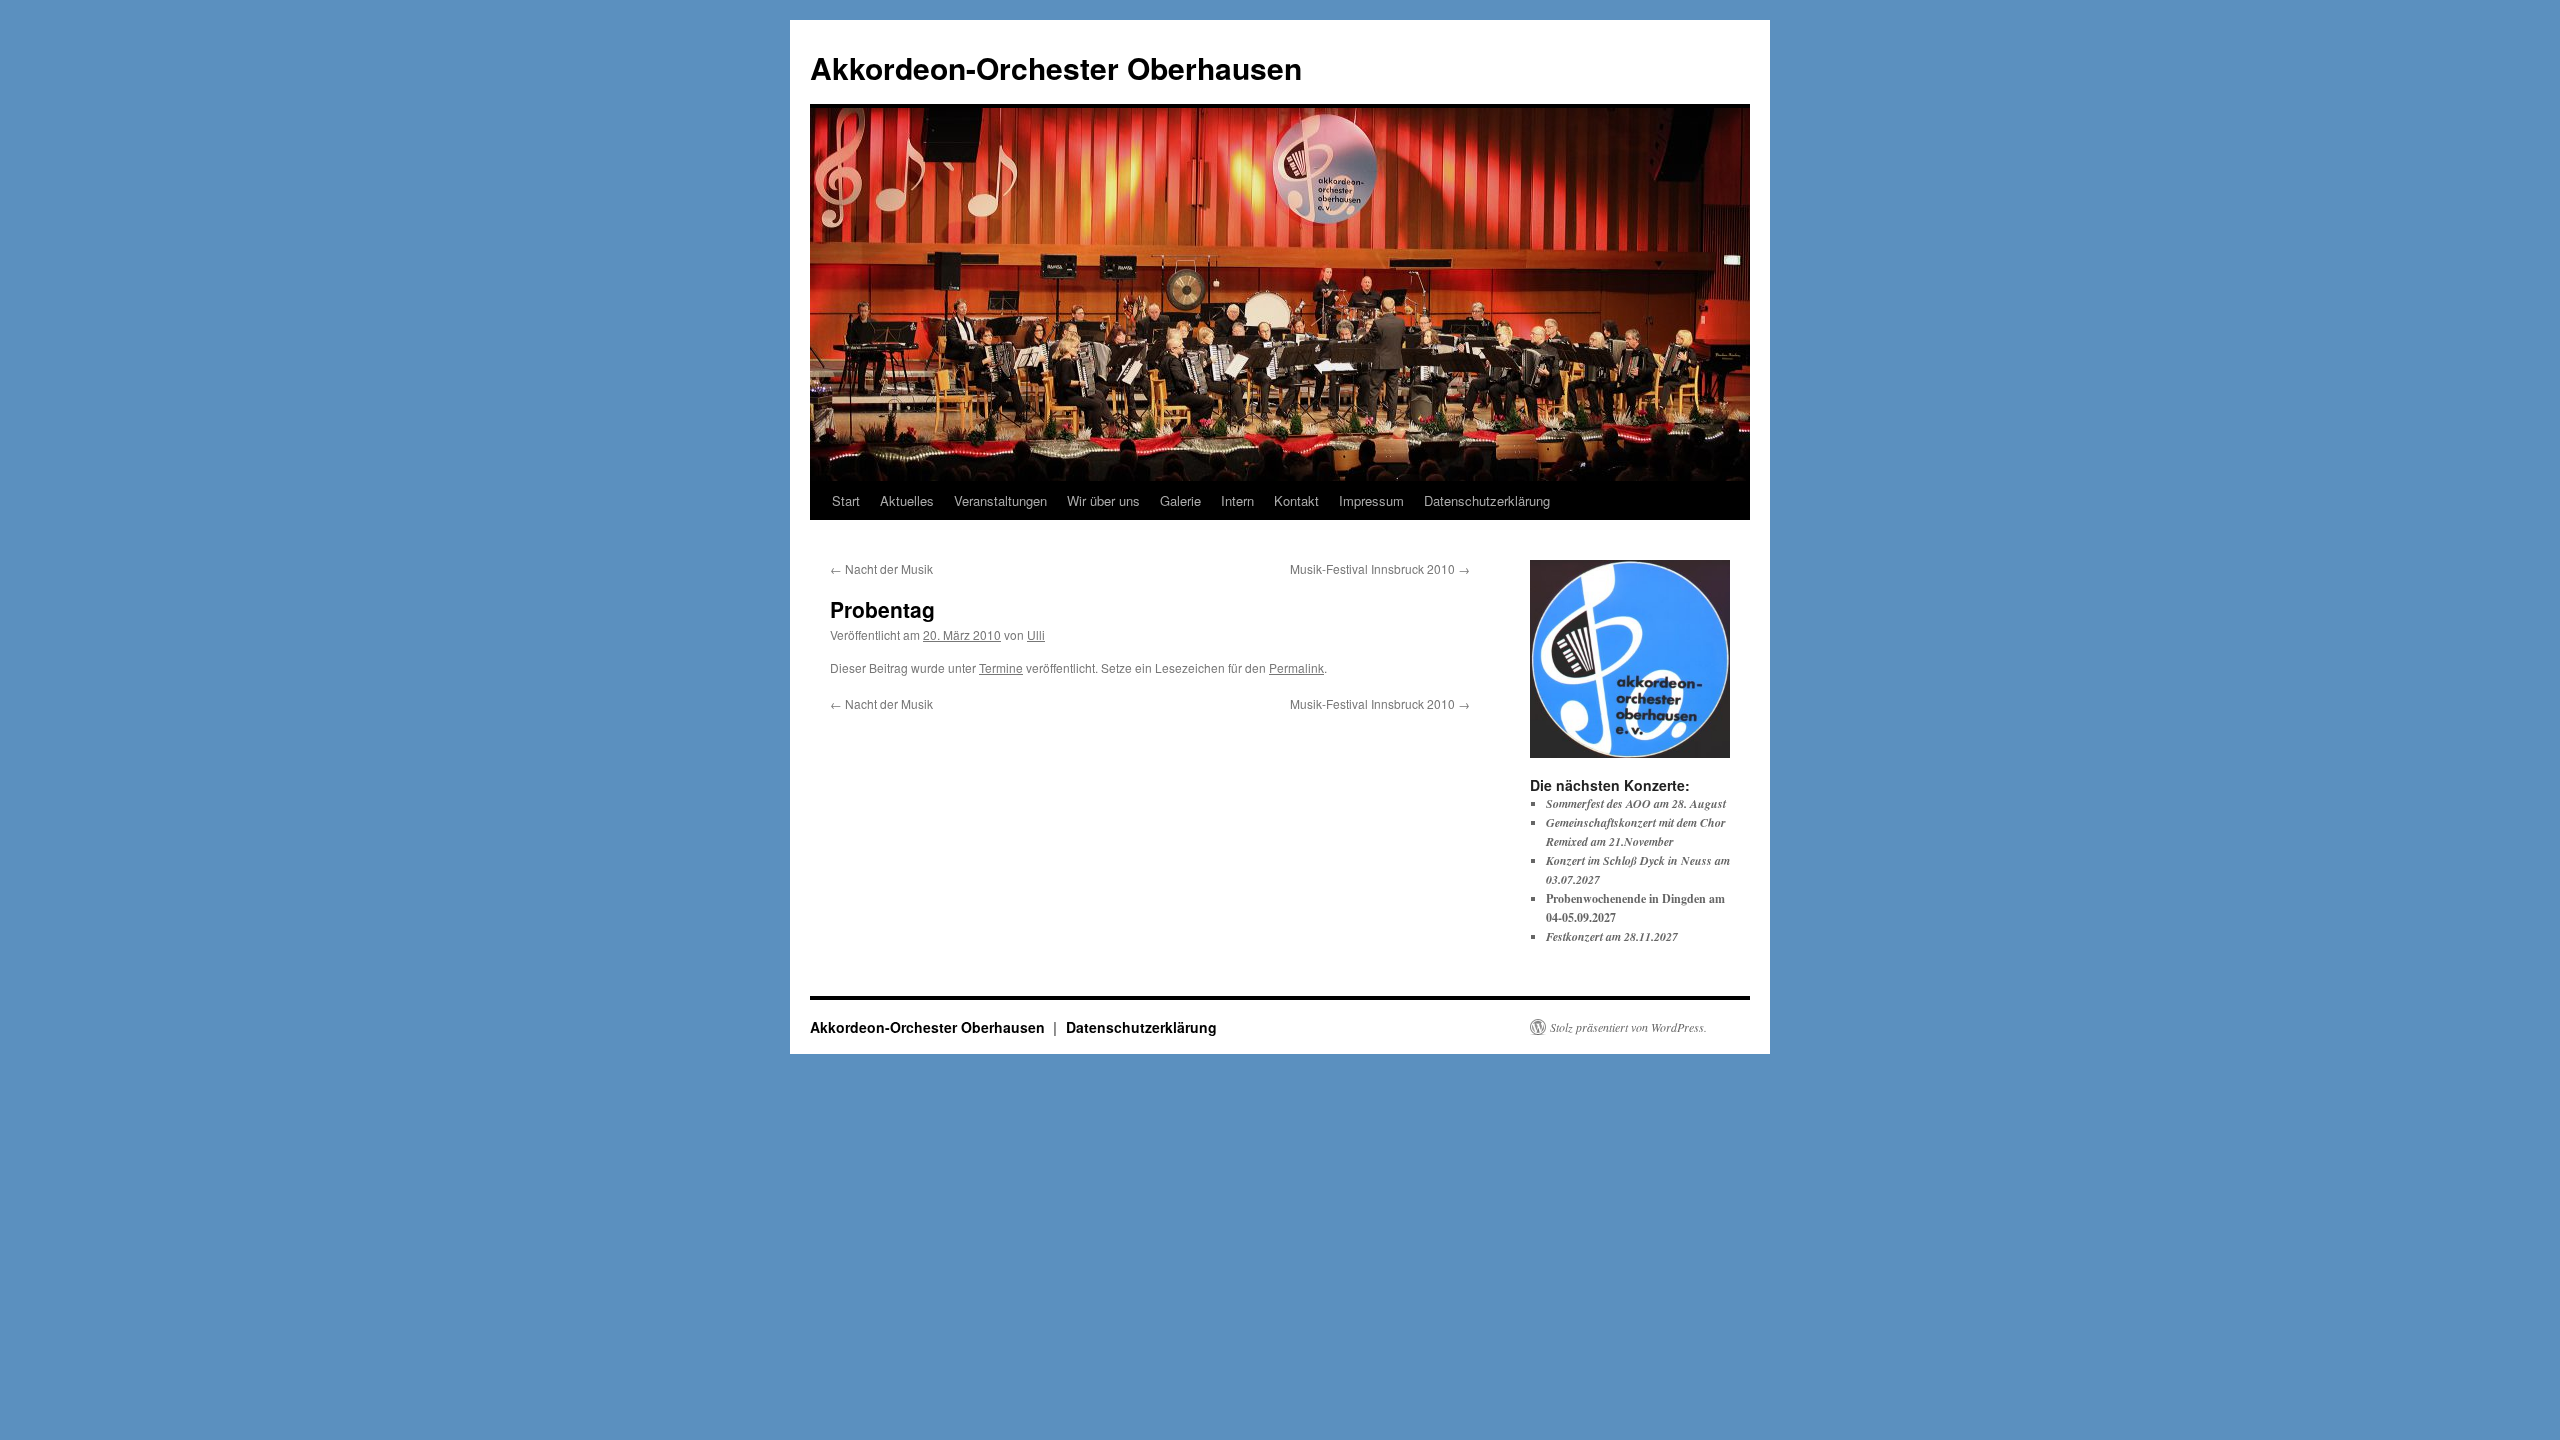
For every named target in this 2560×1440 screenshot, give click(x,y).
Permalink (1296, 667)
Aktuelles (907, 500)
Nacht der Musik (881, 568)
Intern (1237, 500)
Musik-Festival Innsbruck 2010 (1380, 568)
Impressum (1371, 500)
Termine (1001, 667)
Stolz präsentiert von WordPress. (1628, 1027)
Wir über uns (1103, 500)
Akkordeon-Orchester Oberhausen (1056, 67)
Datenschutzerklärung (1487, 500)
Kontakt (1296, 500)
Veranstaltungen (1000, 500)
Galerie (1180, 500)
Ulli (1036, 634)
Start (846, 500)
